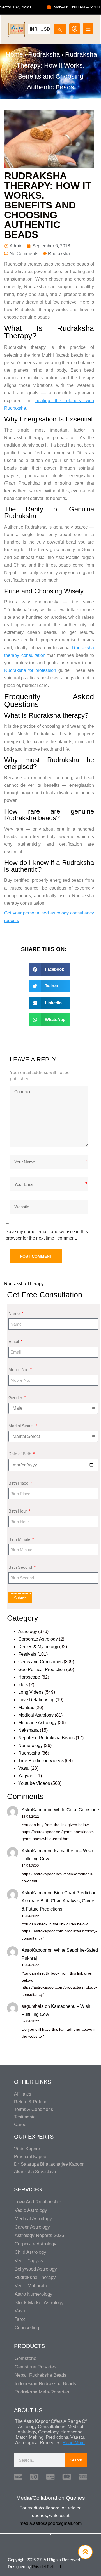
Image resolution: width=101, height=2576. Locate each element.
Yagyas (26, 1776)
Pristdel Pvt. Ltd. (47, 2567)
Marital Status (22, 1426)
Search (76, 2460)
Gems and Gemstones (40, 1662)
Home (14, 54)
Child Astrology (30, 2252)
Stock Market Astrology (39, 2303)
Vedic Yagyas (29, 2261)
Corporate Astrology (38, 1639)
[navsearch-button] (60, 28)
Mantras (26, 1708)
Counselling (27, 2328)
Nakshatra (28, 1730)
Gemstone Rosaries (35, 2367)
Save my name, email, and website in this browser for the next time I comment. (47, 1235)
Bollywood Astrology (36, 2269)
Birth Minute (20, 1539)
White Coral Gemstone (76, 1810)
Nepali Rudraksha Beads (41, 2375)
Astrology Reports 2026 (39, 2235)
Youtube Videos (34, 1783)
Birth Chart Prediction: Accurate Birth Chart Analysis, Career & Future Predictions (60, 1901)
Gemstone (25, 2358)
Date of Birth (20, 1454)
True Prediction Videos (41, 1761)
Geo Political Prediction (42, 1669)
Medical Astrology (36, 1715)
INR (34, 29)
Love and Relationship (38, 2202)
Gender (16, 1398)
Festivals (27, 1654)
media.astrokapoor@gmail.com (51, 2523)
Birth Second (21, 1567)
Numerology (30, 1746)
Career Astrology (32, 2227)
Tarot (20, 2319)
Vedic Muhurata (31, 2286)
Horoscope (29, 1677)
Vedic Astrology (31, 2210)
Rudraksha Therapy (24, 1284)
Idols (23, 1685)
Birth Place (19, 1483)
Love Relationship (36, 1700)
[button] (49, 969)
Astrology (28, 1631)
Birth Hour (18, 1511)
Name (15, 1313)
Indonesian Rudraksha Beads (45, 2384)
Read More (74, 2443)
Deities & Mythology (38, 1647)
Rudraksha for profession (30, 670)
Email (14, 1341)
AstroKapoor (34, 1810)
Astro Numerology (34, 2294)
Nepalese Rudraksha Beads (46, 1738)
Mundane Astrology (37, 1723)
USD (45, 29)
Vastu (24, 1768)
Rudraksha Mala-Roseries (42, 2392)
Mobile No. (19, 1370)
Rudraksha (44, 54)
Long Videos (31, 1692)
